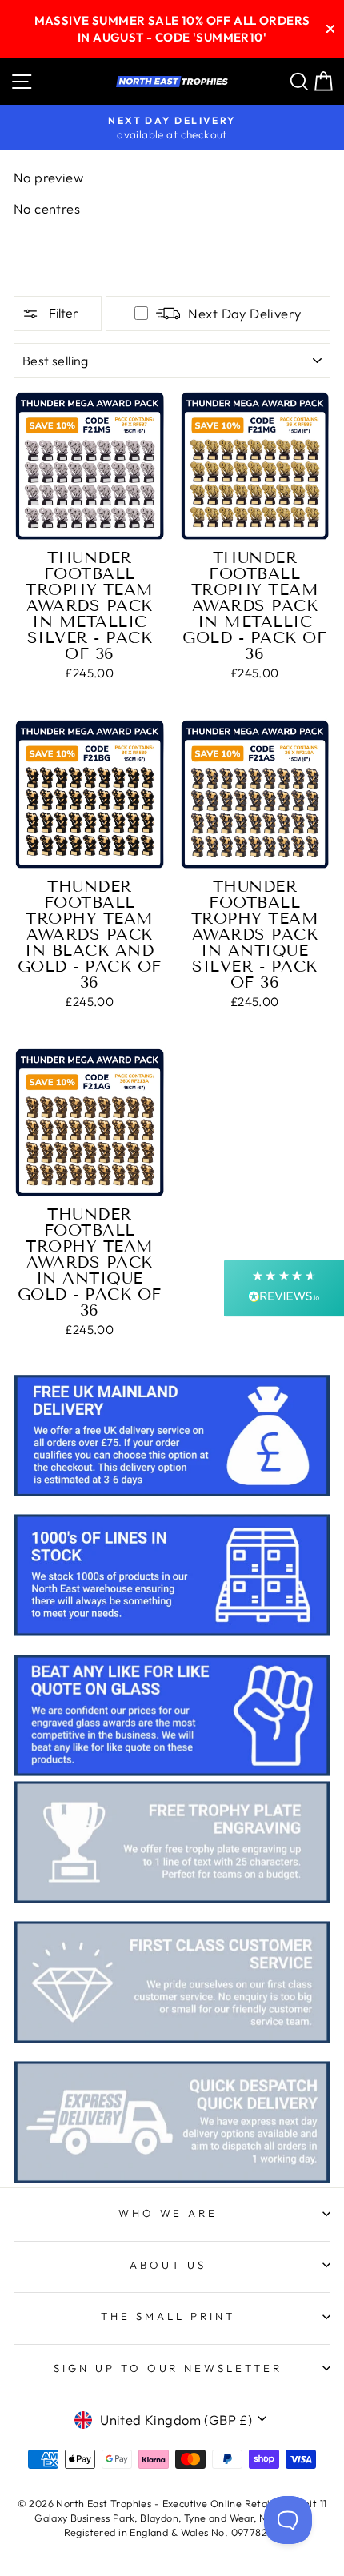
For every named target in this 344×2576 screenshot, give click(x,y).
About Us (168, 2265)
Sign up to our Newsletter (168, 2368)
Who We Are (168, 2213)
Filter (62, 313)
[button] (284, 1288)
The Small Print (168, 2316)
